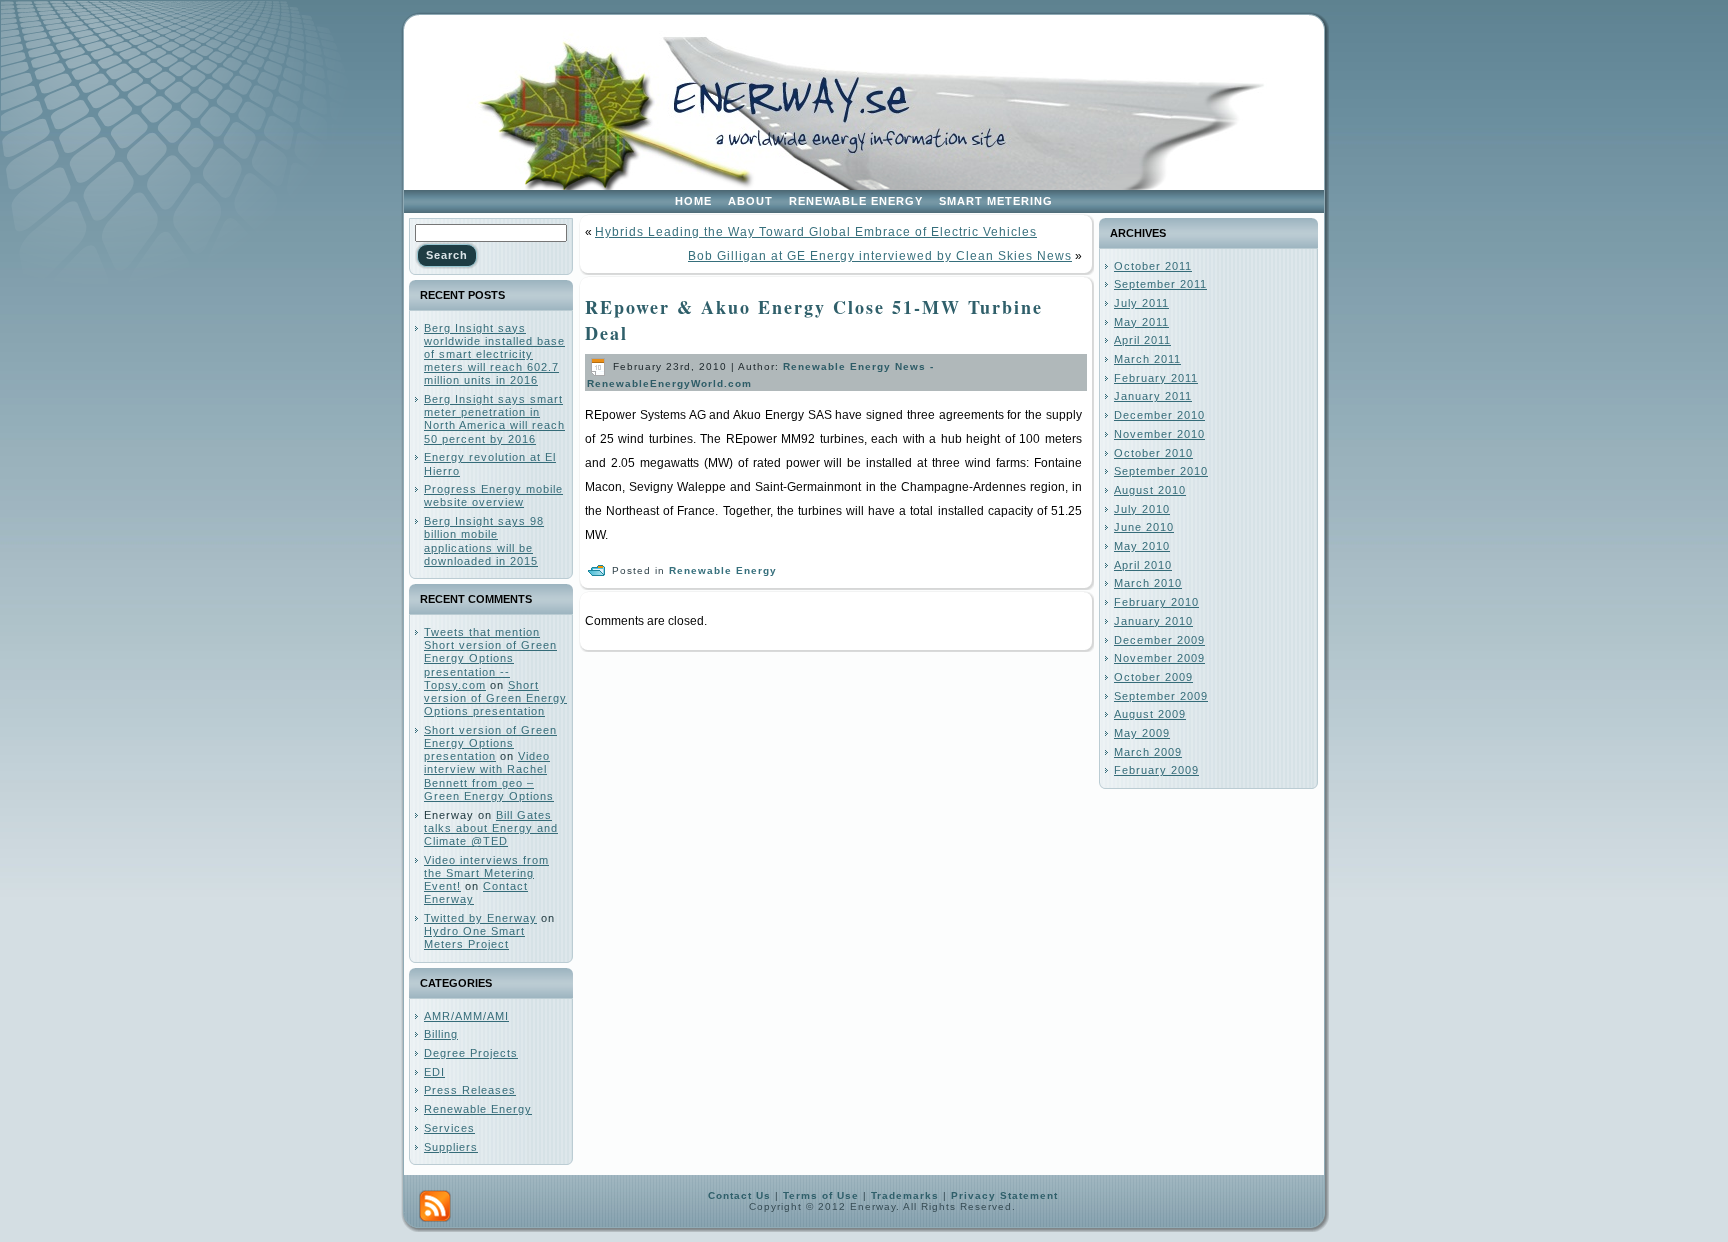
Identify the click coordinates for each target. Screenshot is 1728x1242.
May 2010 (1142, 546)
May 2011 (1141, 322)
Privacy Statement (1004, 1195)
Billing (441, 1034)
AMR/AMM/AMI (466, 1016)
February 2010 (1156, 602)
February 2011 (1156, 378)
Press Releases (470, 1090)
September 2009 (1161, 696)
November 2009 (1159, 658)
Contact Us (739, 1195)
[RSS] (435, 1206)
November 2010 (1159, 434)
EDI (434, 1072)
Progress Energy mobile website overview (493, 495)
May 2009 (1142, 733)
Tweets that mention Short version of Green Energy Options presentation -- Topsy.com (490, 658)
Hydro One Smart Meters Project (474, 937)
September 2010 (1161, 471)
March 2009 (1148, 752)
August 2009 (1150, 714)
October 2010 (1153, 453)
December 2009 (1159, 640)
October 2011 (1153, 266)
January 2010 (1153, 621)
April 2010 (1143, 565)
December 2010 (1159, 415)
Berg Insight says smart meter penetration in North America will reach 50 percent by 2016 (494, 419)
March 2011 (1147, 359)
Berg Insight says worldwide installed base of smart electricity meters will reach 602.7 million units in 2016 (494, 354)
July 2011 (1141, 303)
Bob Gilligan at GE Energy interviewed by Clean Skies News (880, 256)
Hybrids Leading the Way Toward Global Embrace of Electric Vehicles (816, 232)
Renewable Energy (478, 1109)
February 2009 (1156, 770)
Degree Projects (471, 1053)
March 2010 (1148, 583)
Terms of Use (821, 1195)
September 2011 (1160, 284)
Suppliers (451, 1147)
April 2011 (1142, 340)
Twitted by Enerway (480, 918)
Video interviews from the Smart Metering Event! (486, 873)
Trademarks (905, 1195)
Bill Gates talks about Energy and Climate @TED (491, 828)
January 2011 (1153, 396)
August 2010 (1150, 490)
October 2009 (1153, 677)
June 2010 (1144, 527)
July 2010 (1142, 509)
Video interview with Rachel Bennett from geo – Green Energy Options (489, 776)
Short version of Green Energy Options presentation (495, 698)
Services (449, 1128)
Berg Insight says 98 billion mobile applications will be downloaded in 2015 (484, 541)
